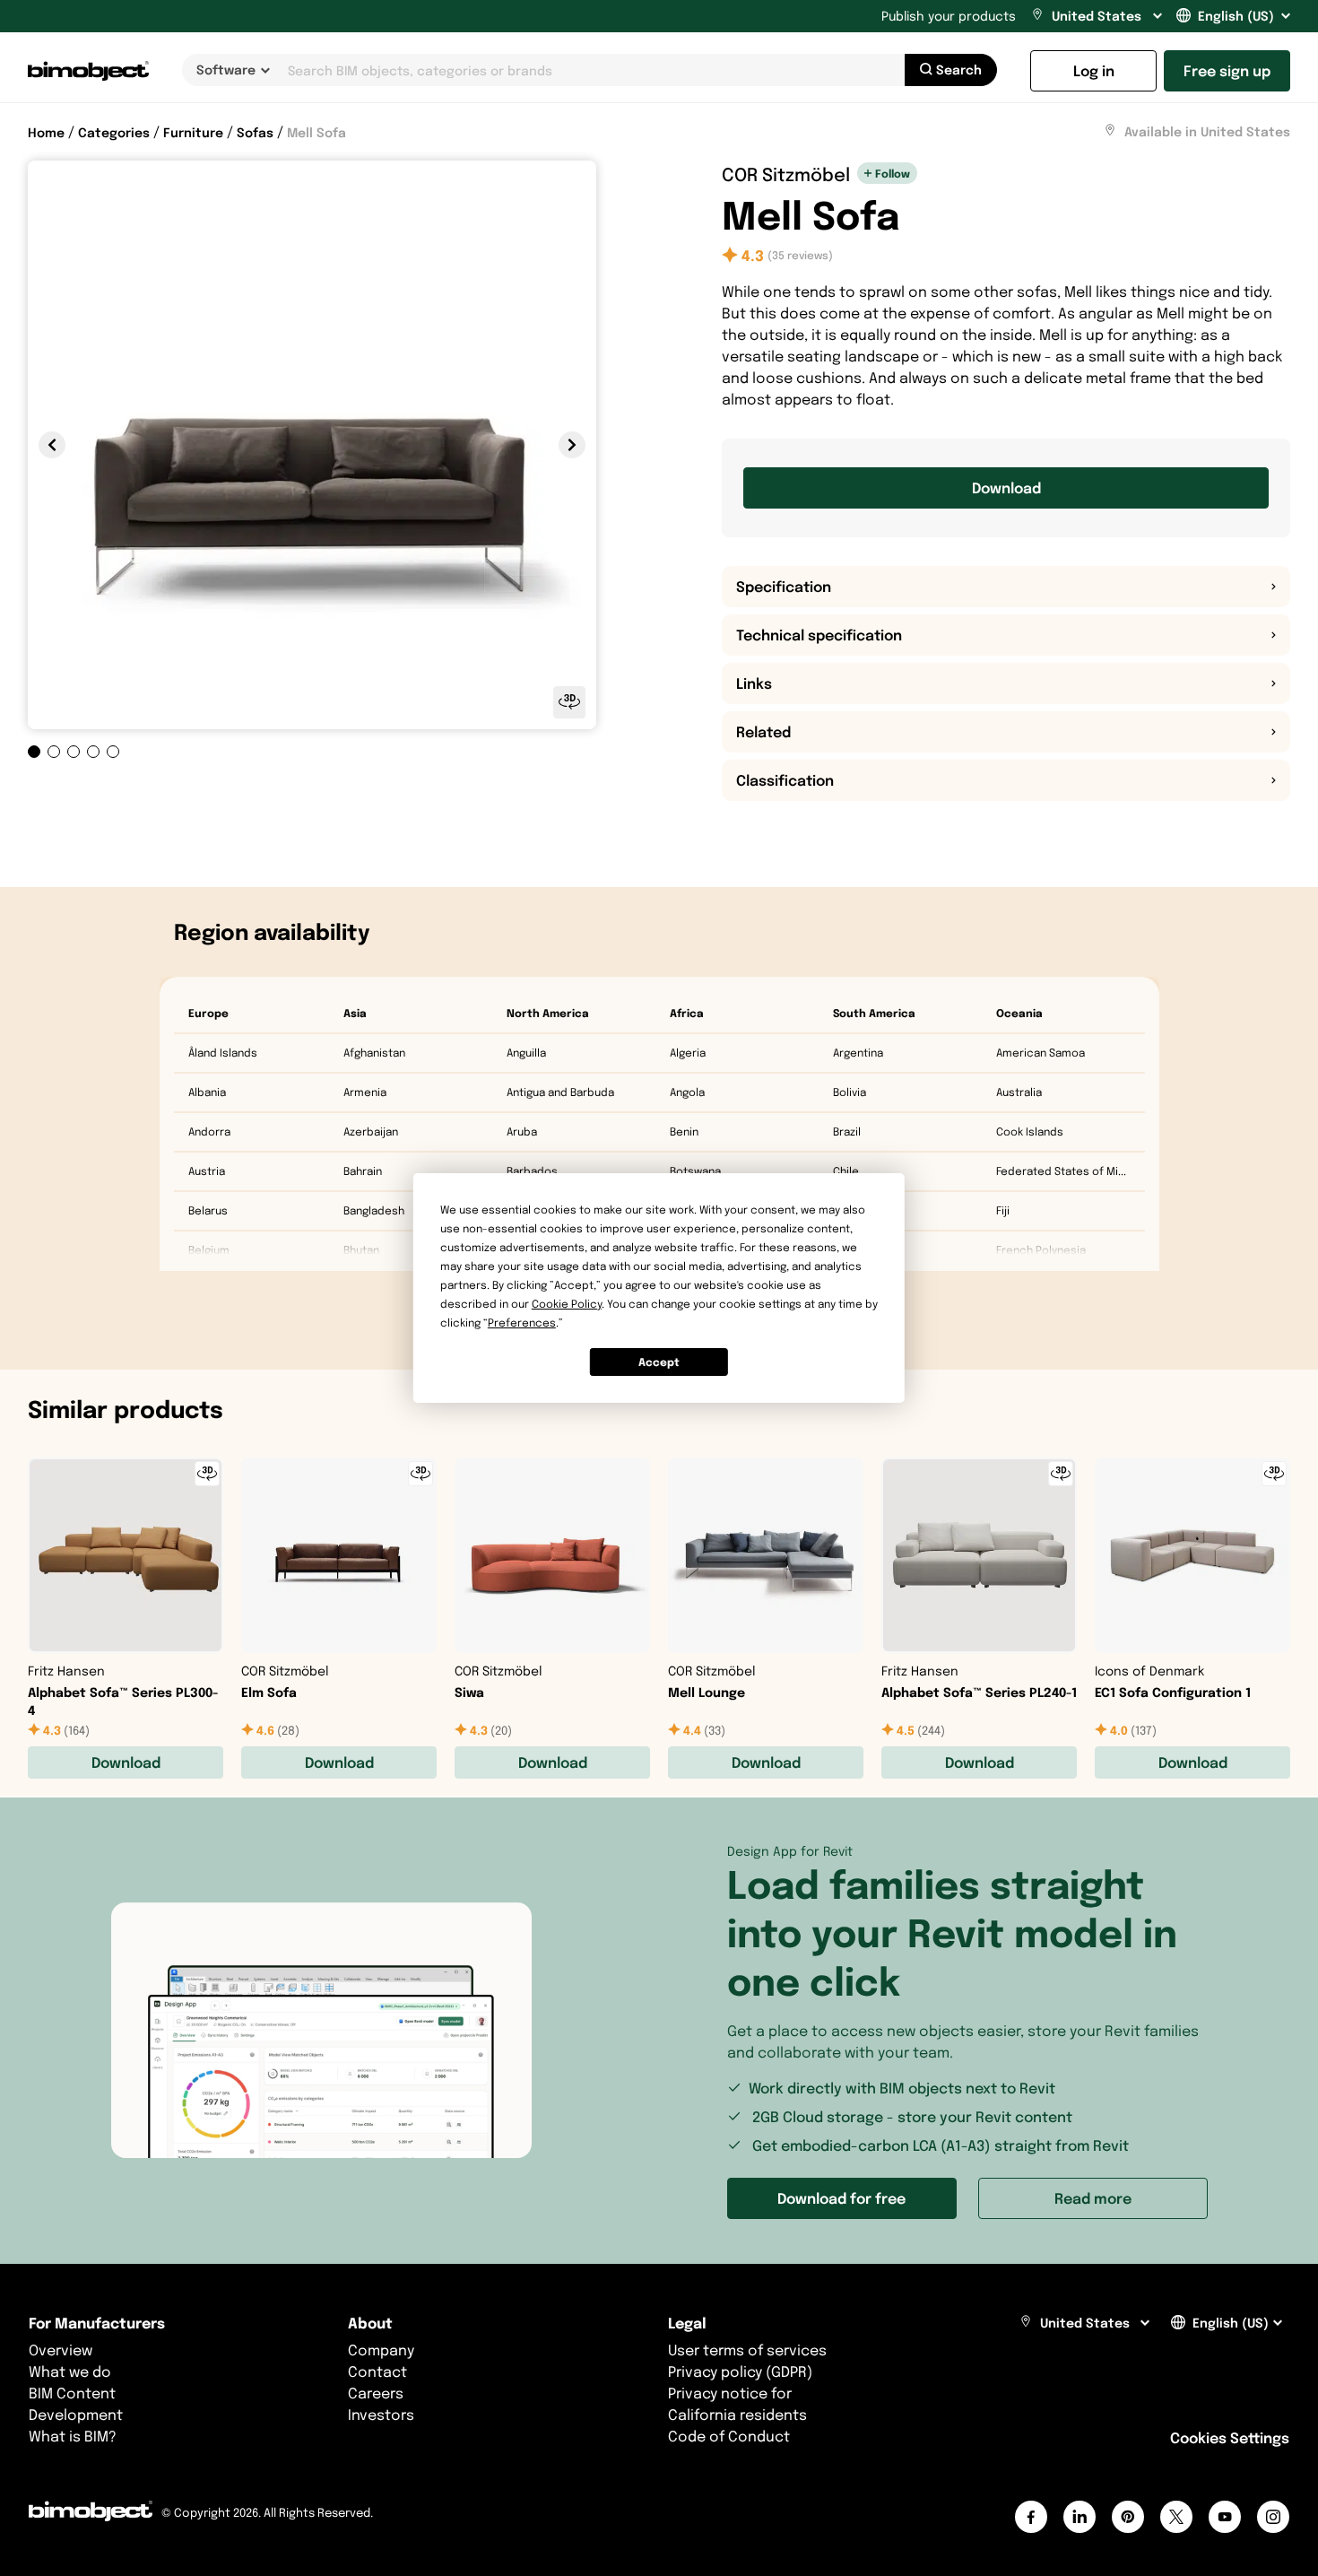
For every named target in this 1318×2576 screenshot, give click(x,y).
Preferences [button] (522, 1323)
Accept (659, 1362)
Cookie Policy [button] (567, 1304)
